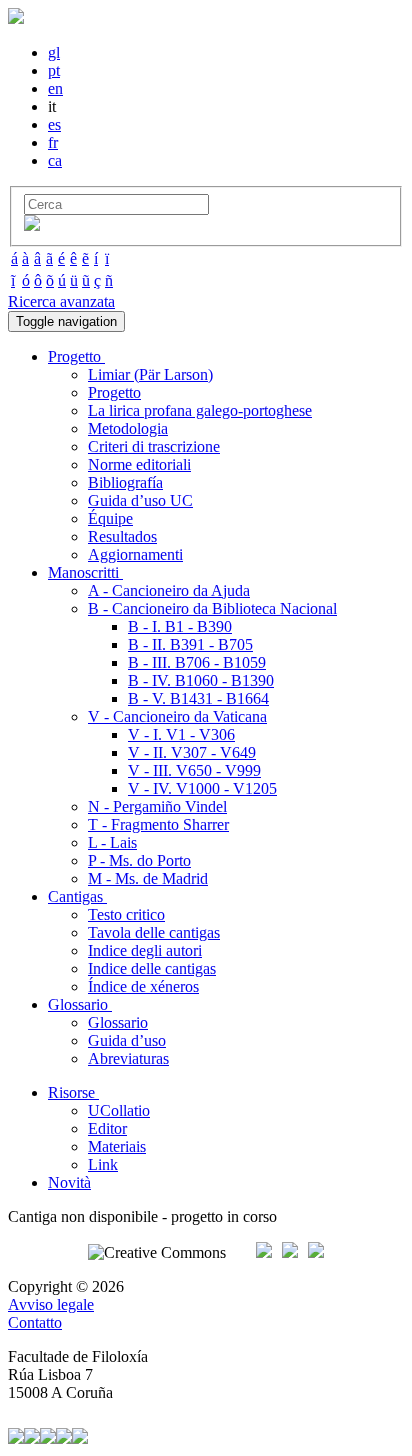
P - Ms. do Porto (139, 860)
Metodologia (128, 428)
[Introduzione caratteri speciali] (32, 225)
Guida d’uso (127, 1040)
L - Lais (112, 842)
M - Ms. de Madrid (148, 878)
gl (54, 52)
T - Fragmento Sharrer (158, 824)
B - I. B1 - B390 (180, 626)
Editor (107, 1128)
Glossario (118, 1022)
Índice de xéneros (143, 986)
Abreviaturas (128, 1058)
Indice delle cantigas (152, 968)
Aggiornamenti (135, 554)
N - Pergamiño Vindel (157, 806)
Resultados (122, 536)
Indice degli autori (145, 950)
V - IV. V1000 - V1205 (202, 788)
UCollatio (119, 1110)
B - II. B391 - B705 (190, 644)
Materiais (117, 1146)
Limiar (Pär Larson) (150, 374)
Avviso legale (51, 1304)
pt (54, 70)
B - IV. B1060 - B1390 (201, 680)
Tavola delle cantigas (154, 932)
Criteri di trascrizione (154, 446)
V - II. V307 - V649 (192, 752)
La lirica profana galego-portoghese (200, 410)
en (55, 88)
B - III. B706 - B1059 (197, 662)
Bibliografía (125, 482)
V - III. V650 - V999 (194, 770)
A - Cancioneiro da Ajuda (169, 590)
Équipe (110, 518)
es (54, 124)
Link (103, 1164)
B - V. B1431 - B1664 (198, 698)
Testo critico (126, 914)
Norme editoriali (139, 464)
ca (55, 160)
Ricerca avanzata (61, 301)
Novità (69, 1182)
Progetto (114, 392)
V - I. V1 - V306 (181, 734)
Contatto (35, 1322)
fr (53, 142)
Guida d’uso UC (140, 500)
